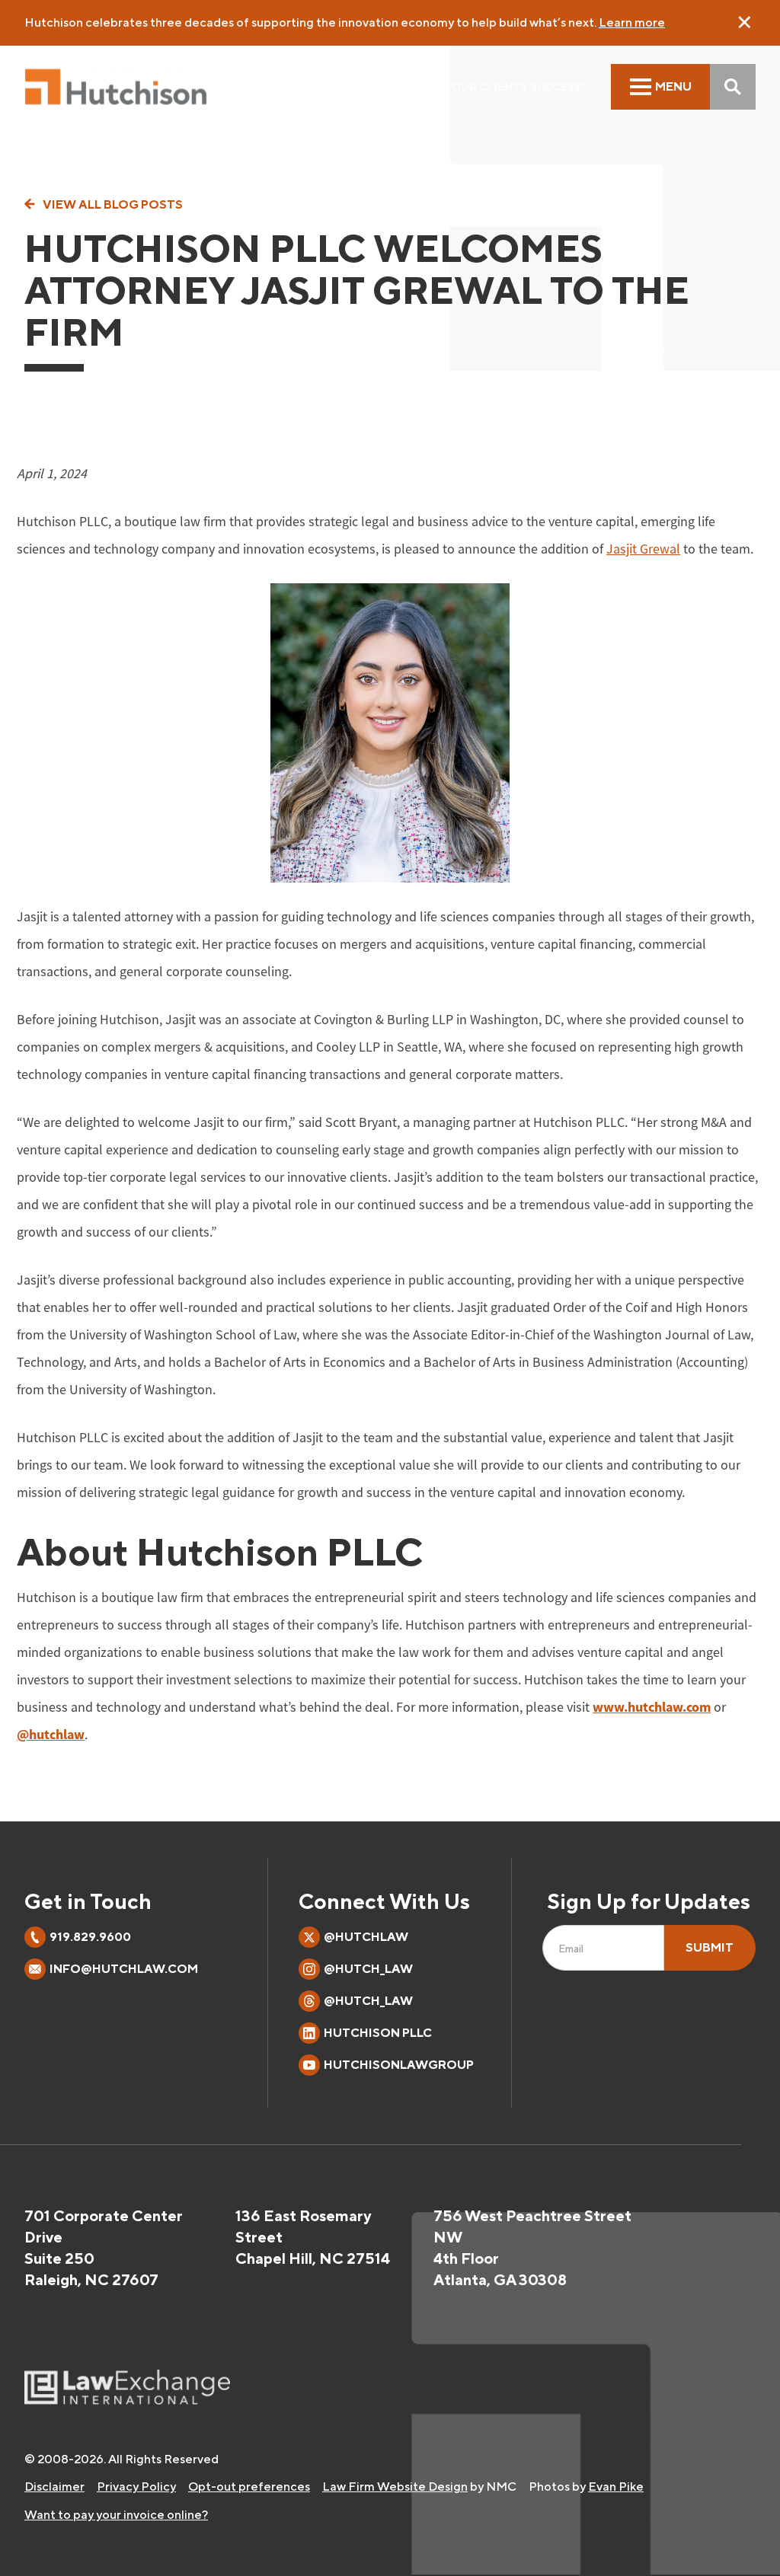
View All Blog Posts (113, 205)
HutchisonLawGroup (399, 2065)
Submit (710, 1947)
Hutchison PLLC (378, 2033)
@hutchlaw (366, 1937)
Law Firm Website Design (395, 2487)
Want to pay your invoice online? (116, 2515)
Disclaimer (54, 2487)
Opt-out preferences (249, 2487)
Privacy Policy (136, 2487)
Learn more (632, 22)
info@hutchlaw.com (124, 1969)
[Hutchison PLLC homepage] (116, 87)
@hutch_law (368, 1969)
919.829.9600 (90, 1937)
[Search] (733, 87)
